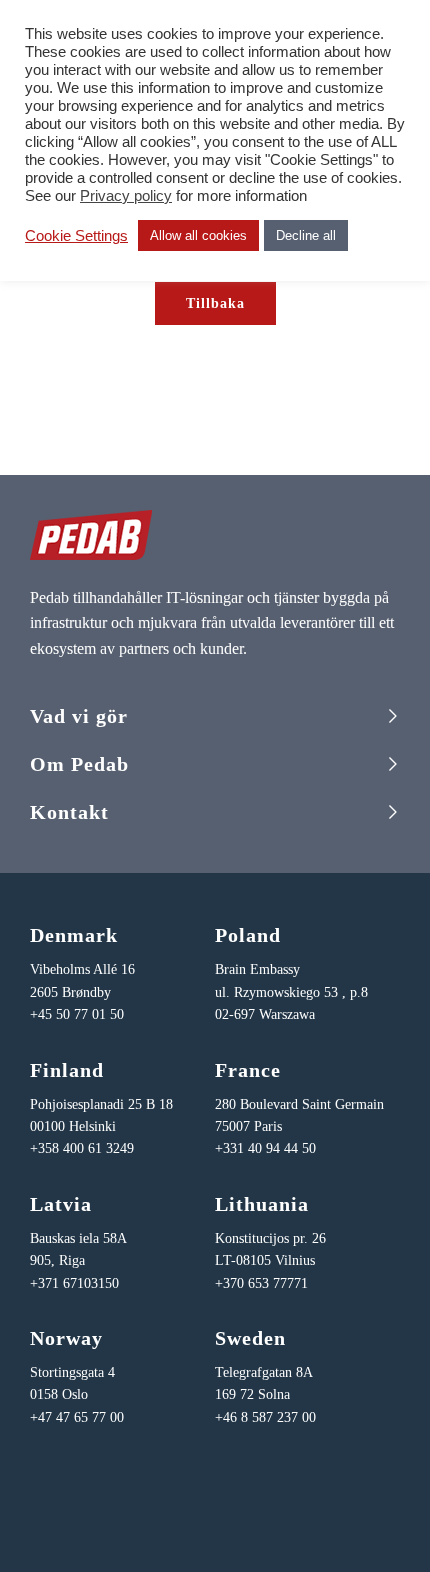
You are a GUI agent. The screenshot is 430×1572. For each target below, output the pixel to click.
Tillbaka (215, 303)
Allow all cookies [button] (198, 235)
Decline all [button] (306, 235)
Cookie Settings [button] (76, 236)
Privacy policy (126, 196)
